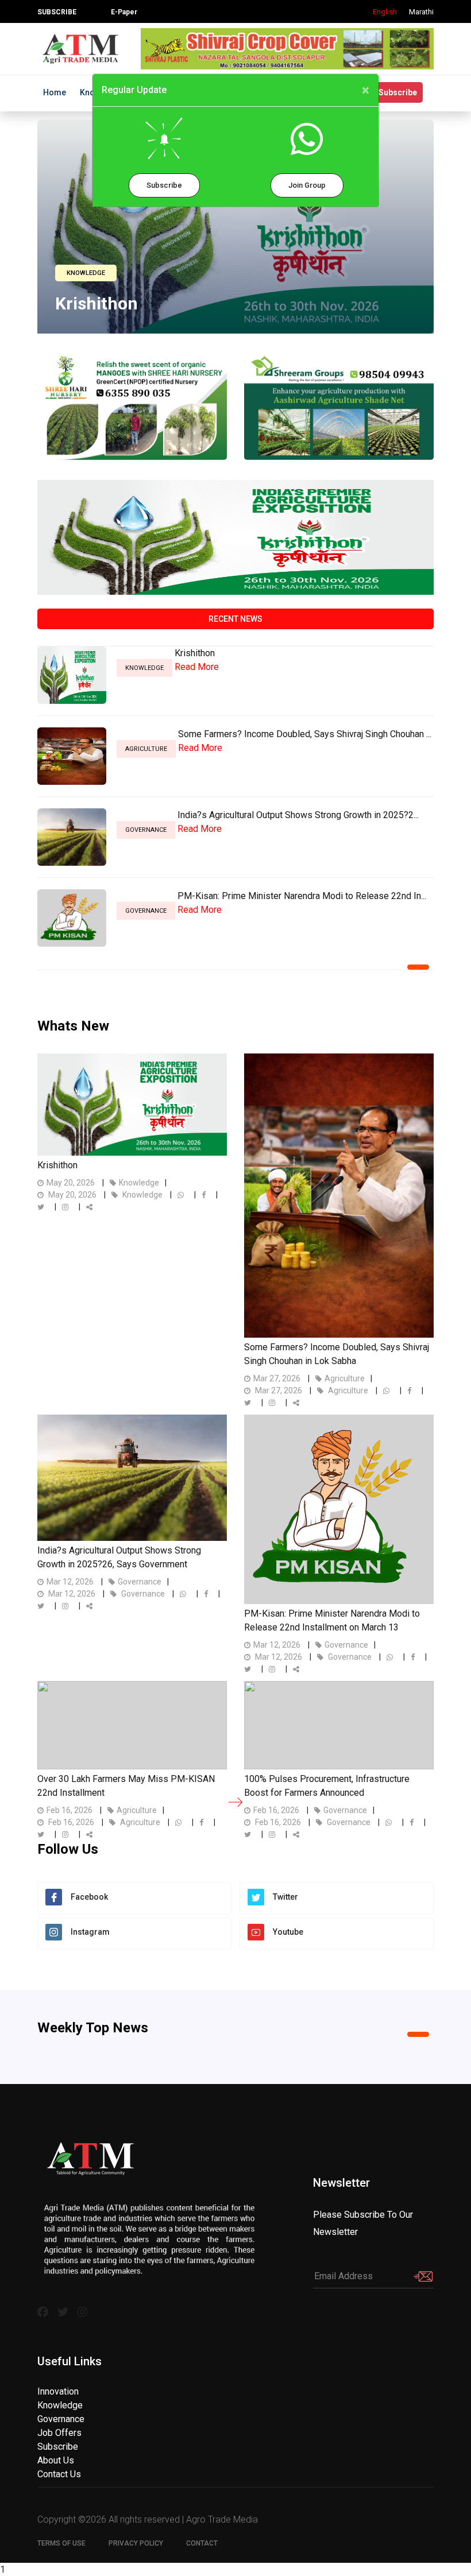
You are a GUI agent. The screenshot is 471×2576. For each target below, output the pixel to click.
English (385, 12)
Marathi (421, 12)
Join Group (307, 185)
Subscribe (164, 185)
